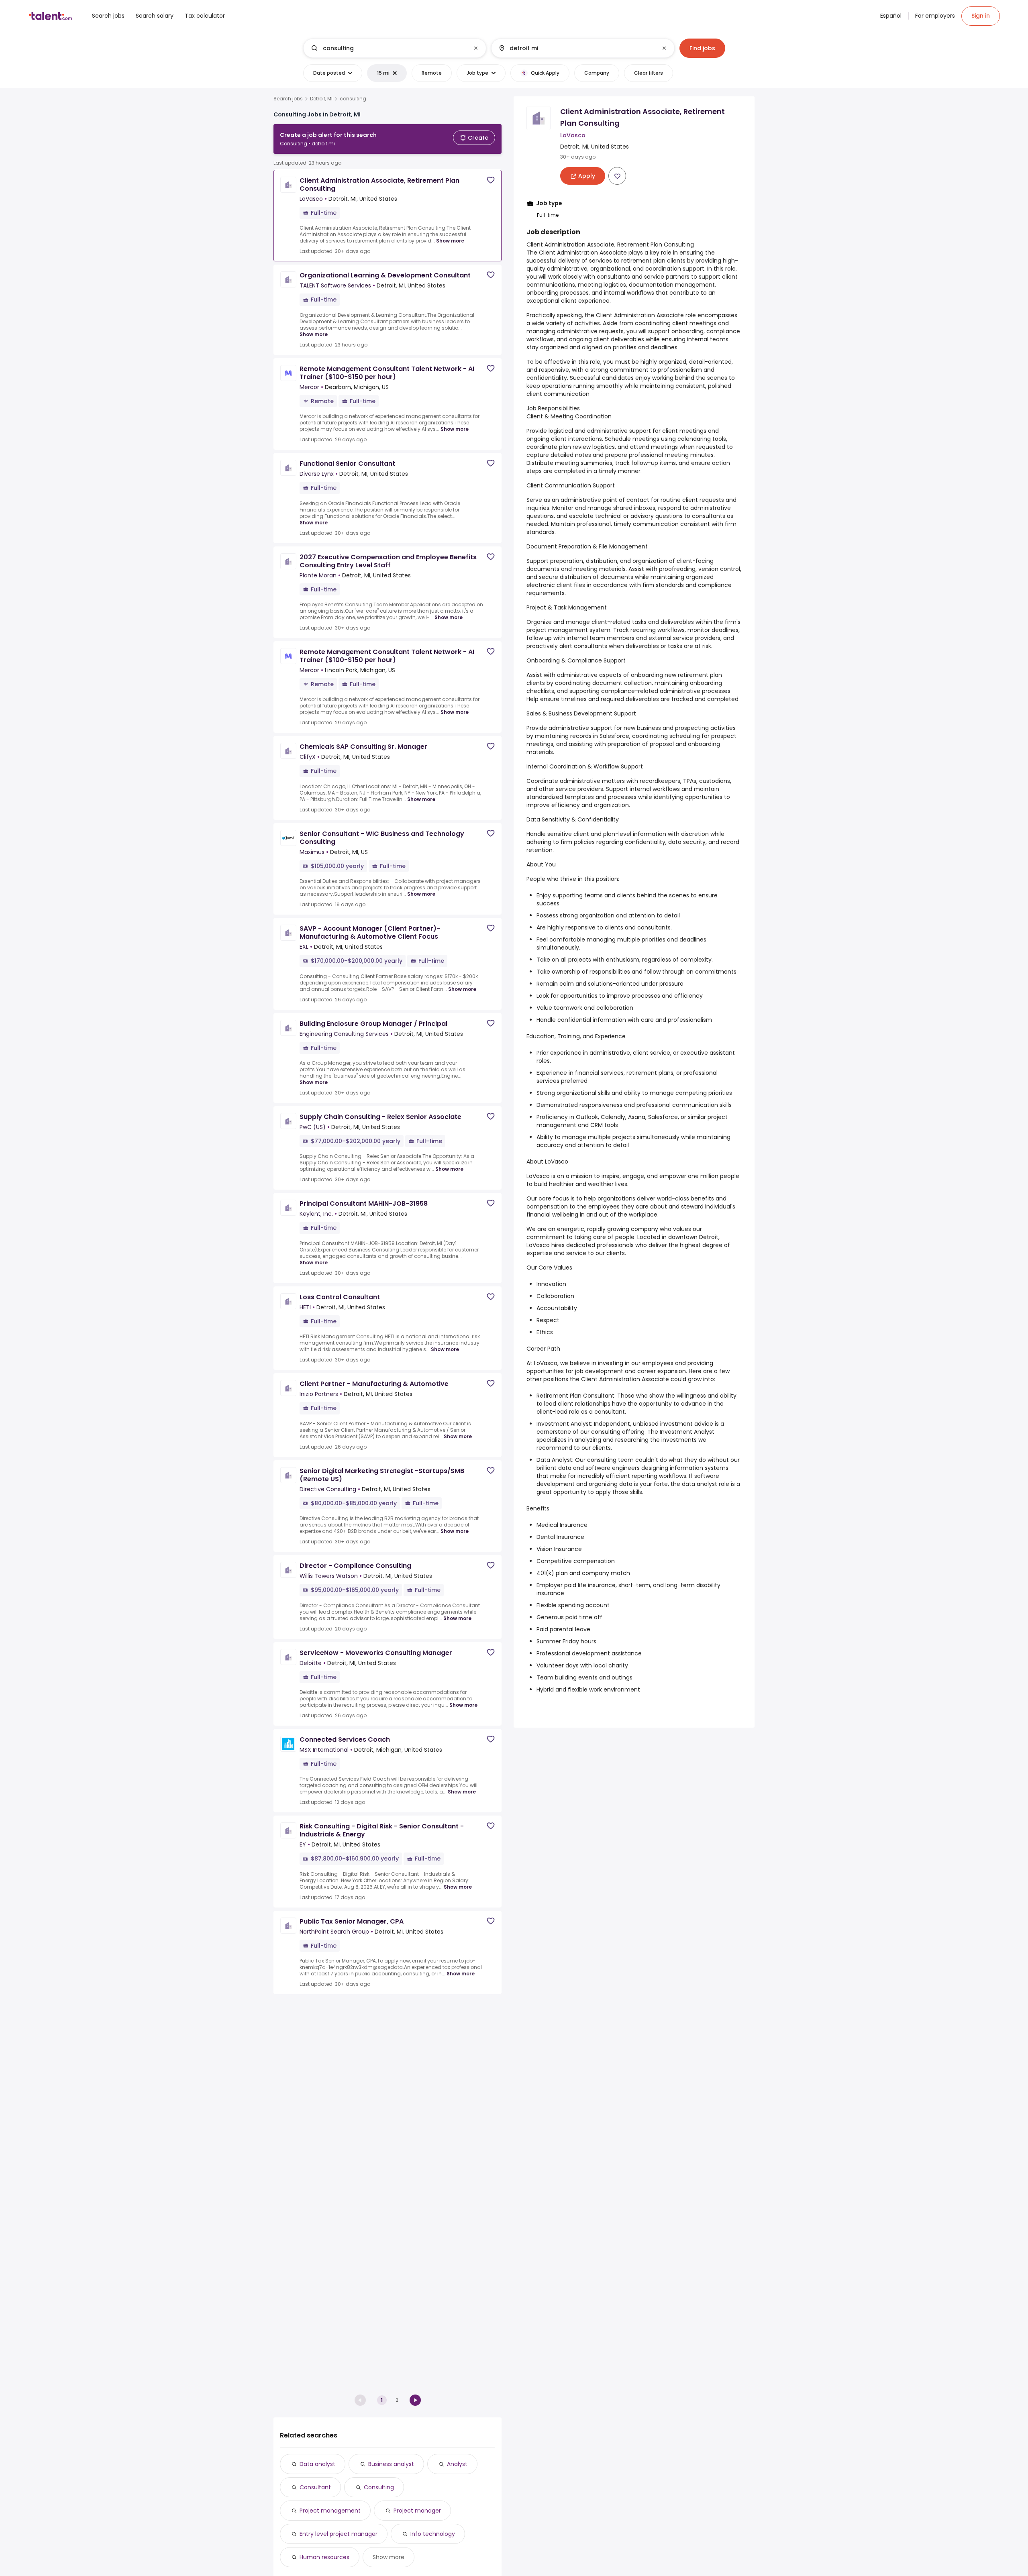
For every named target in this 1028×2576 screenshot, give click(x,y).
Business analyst (391, 2464)
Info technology (433, 2534)
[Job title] (388, 48)
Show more (450, 241)
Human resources (324, 2557)
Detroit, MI (321, 99)
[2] (415, 2400)
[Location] (576, 48)
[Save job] (491, 180)
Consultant (315, 2487)
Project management (330, 2511)
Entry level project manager (339, 2534)
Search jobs (288, 99)
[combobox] (394, 48)
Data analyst (317, 2464)
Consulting (379, 2487)
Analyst (457, 2464)
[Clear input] (476, 48)
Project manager (417, 2511)
